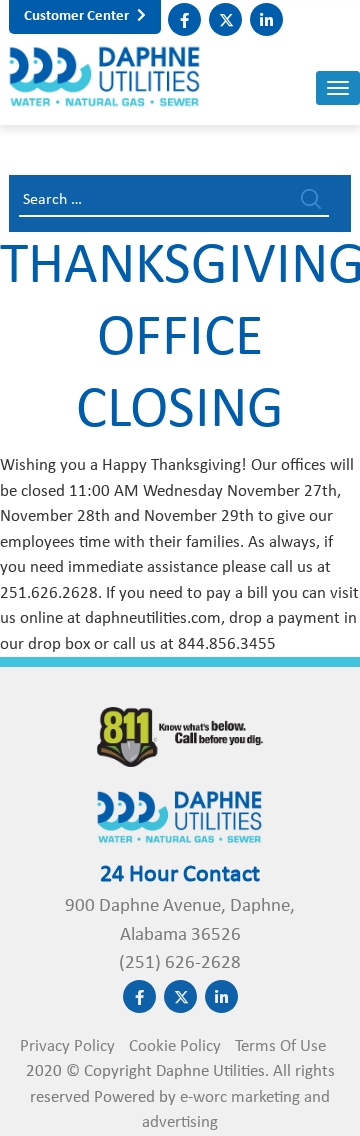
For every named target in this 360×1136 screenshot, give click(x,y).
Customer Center (78, 16)
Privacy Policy (67, 1046)
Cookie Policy (175, 1046)
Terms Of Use (280, 1046)
